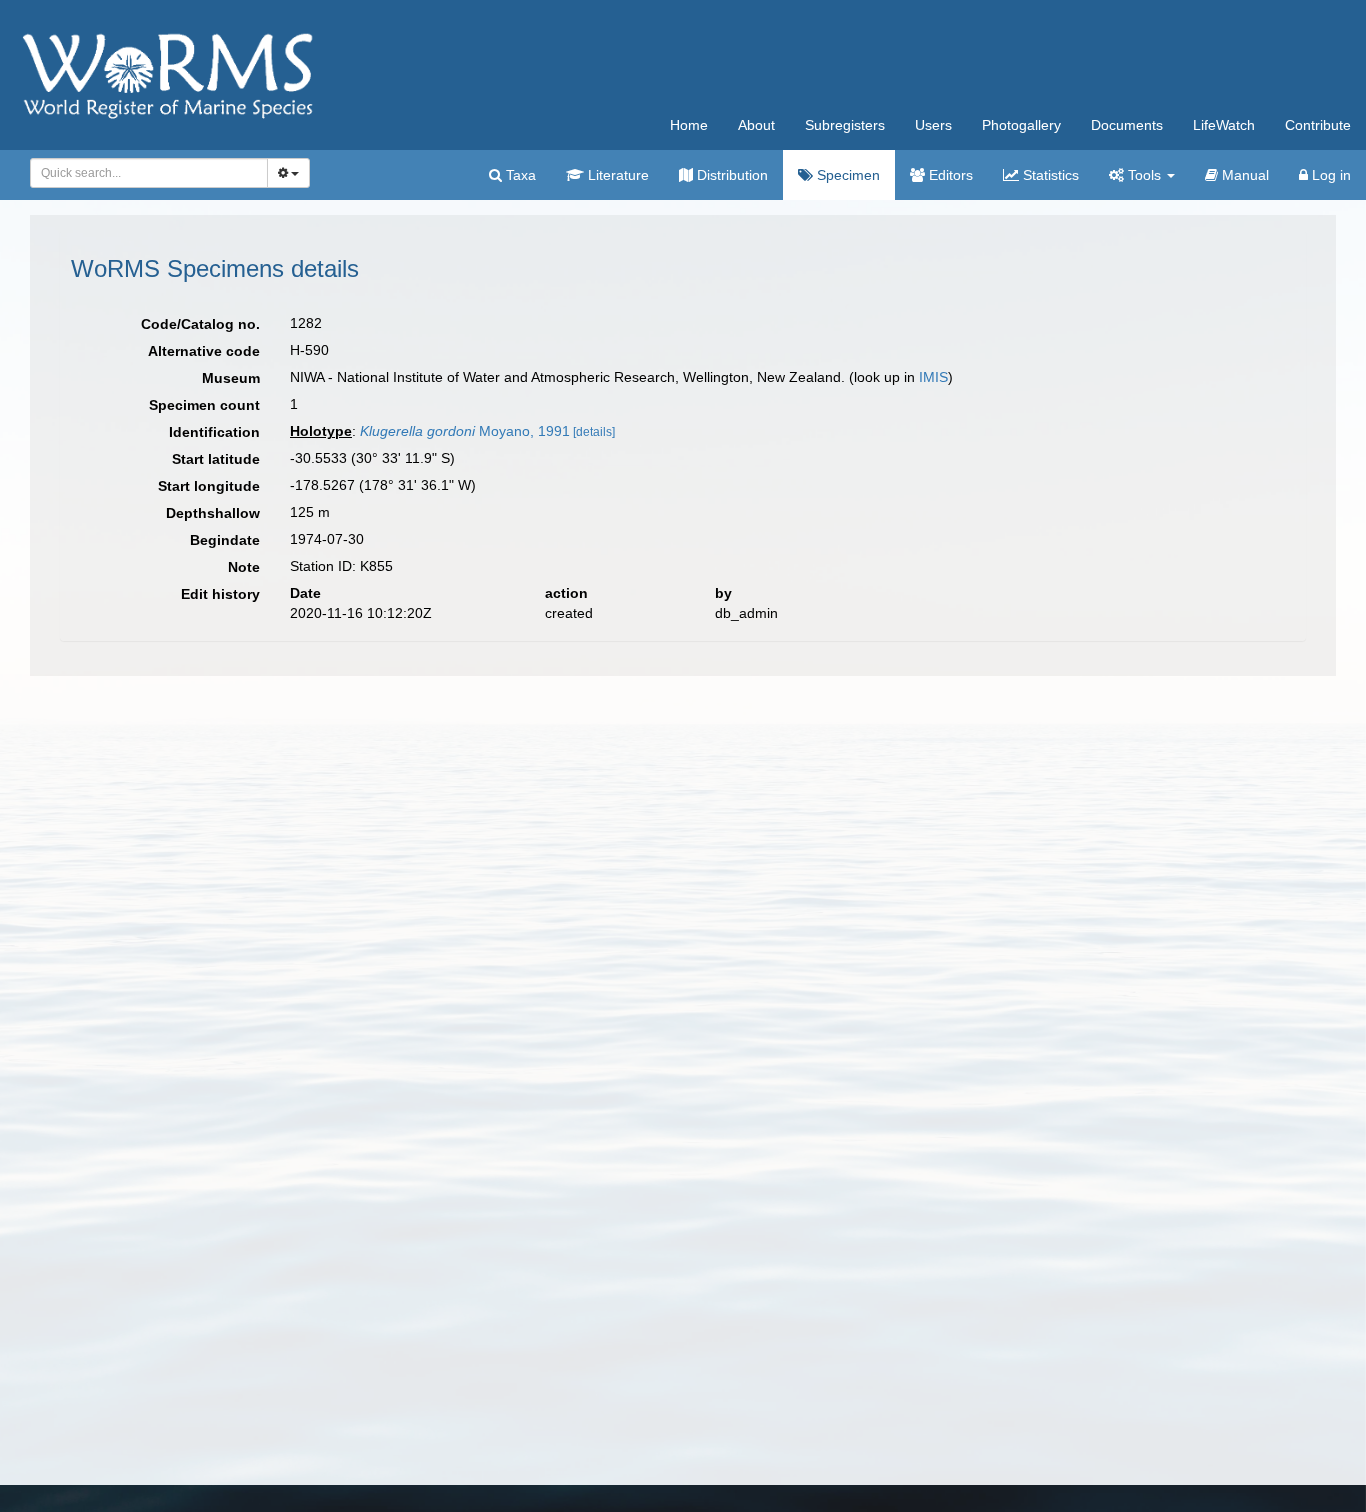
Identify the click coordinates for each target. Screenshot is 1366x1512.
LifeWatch (1224, 125)
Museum (231, 378)
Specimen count (204, 405)
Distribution (730, 175)
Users (933, 125)
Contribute (1318, 125)
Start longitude (209, 486)
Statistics (1049, 175)
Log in (1329, 175)
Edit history (220, 594)
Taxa (519, 175)
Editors (949, 175)
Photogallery (1021, 125)
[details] (594, 432)
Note (244, 567)
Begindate (225, 540)
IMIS (933, 377)
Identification (214, 432)
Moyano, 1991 (465, 431)
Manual (1243, 175)
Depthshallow (213, 513)
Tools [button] (1144, 175)
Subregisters (845, 125)
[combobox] (149, 173)
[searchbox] (143, 173)
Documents (1127, 125)
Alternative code (204, 351)
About (756, 125)
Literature (616, 175)
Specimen (846, 175)
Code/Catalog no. (200, 324)
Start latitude (216, 459)
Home (689, 125)
